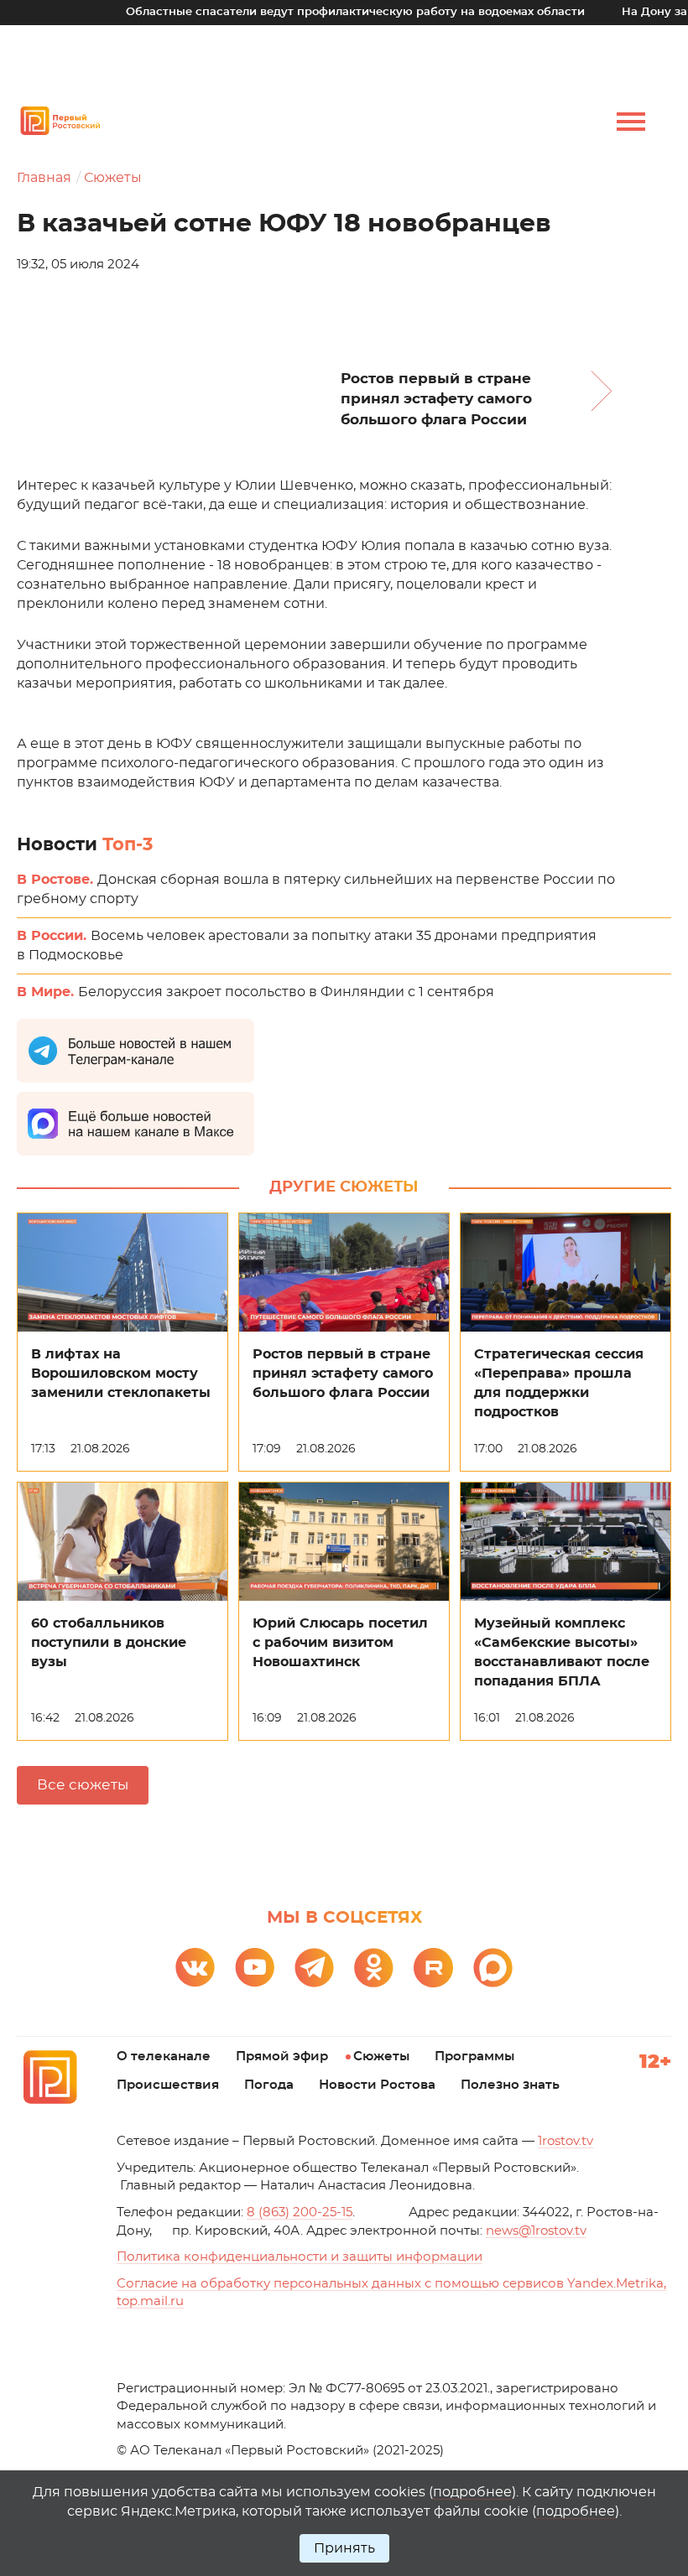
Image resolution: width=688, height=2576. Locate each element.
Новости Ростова (377, 2085)
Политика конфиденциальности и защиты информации (300, 2257)
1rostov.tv (566, 2141)
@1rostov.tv (536, 2231)
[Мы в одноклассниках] (374, 1968)
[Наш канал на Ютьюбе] (255, 1968)
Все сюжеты (83, 1785)
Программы (474, 2057)
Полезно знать (510, 2085)
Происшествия (168, 2085)
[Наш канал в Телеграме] (314, 1968)
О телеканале (164, 2057)
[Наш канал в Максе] (493, 1968)
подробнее (472, 2492)
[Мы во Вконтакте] (195, 1968)
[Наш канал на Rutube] (433, 1968)
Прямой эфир (282, 2057)
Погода (269, 2085)
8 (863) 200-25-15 (300, 2212)
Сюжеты (113, 178)
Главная (44, 178)
